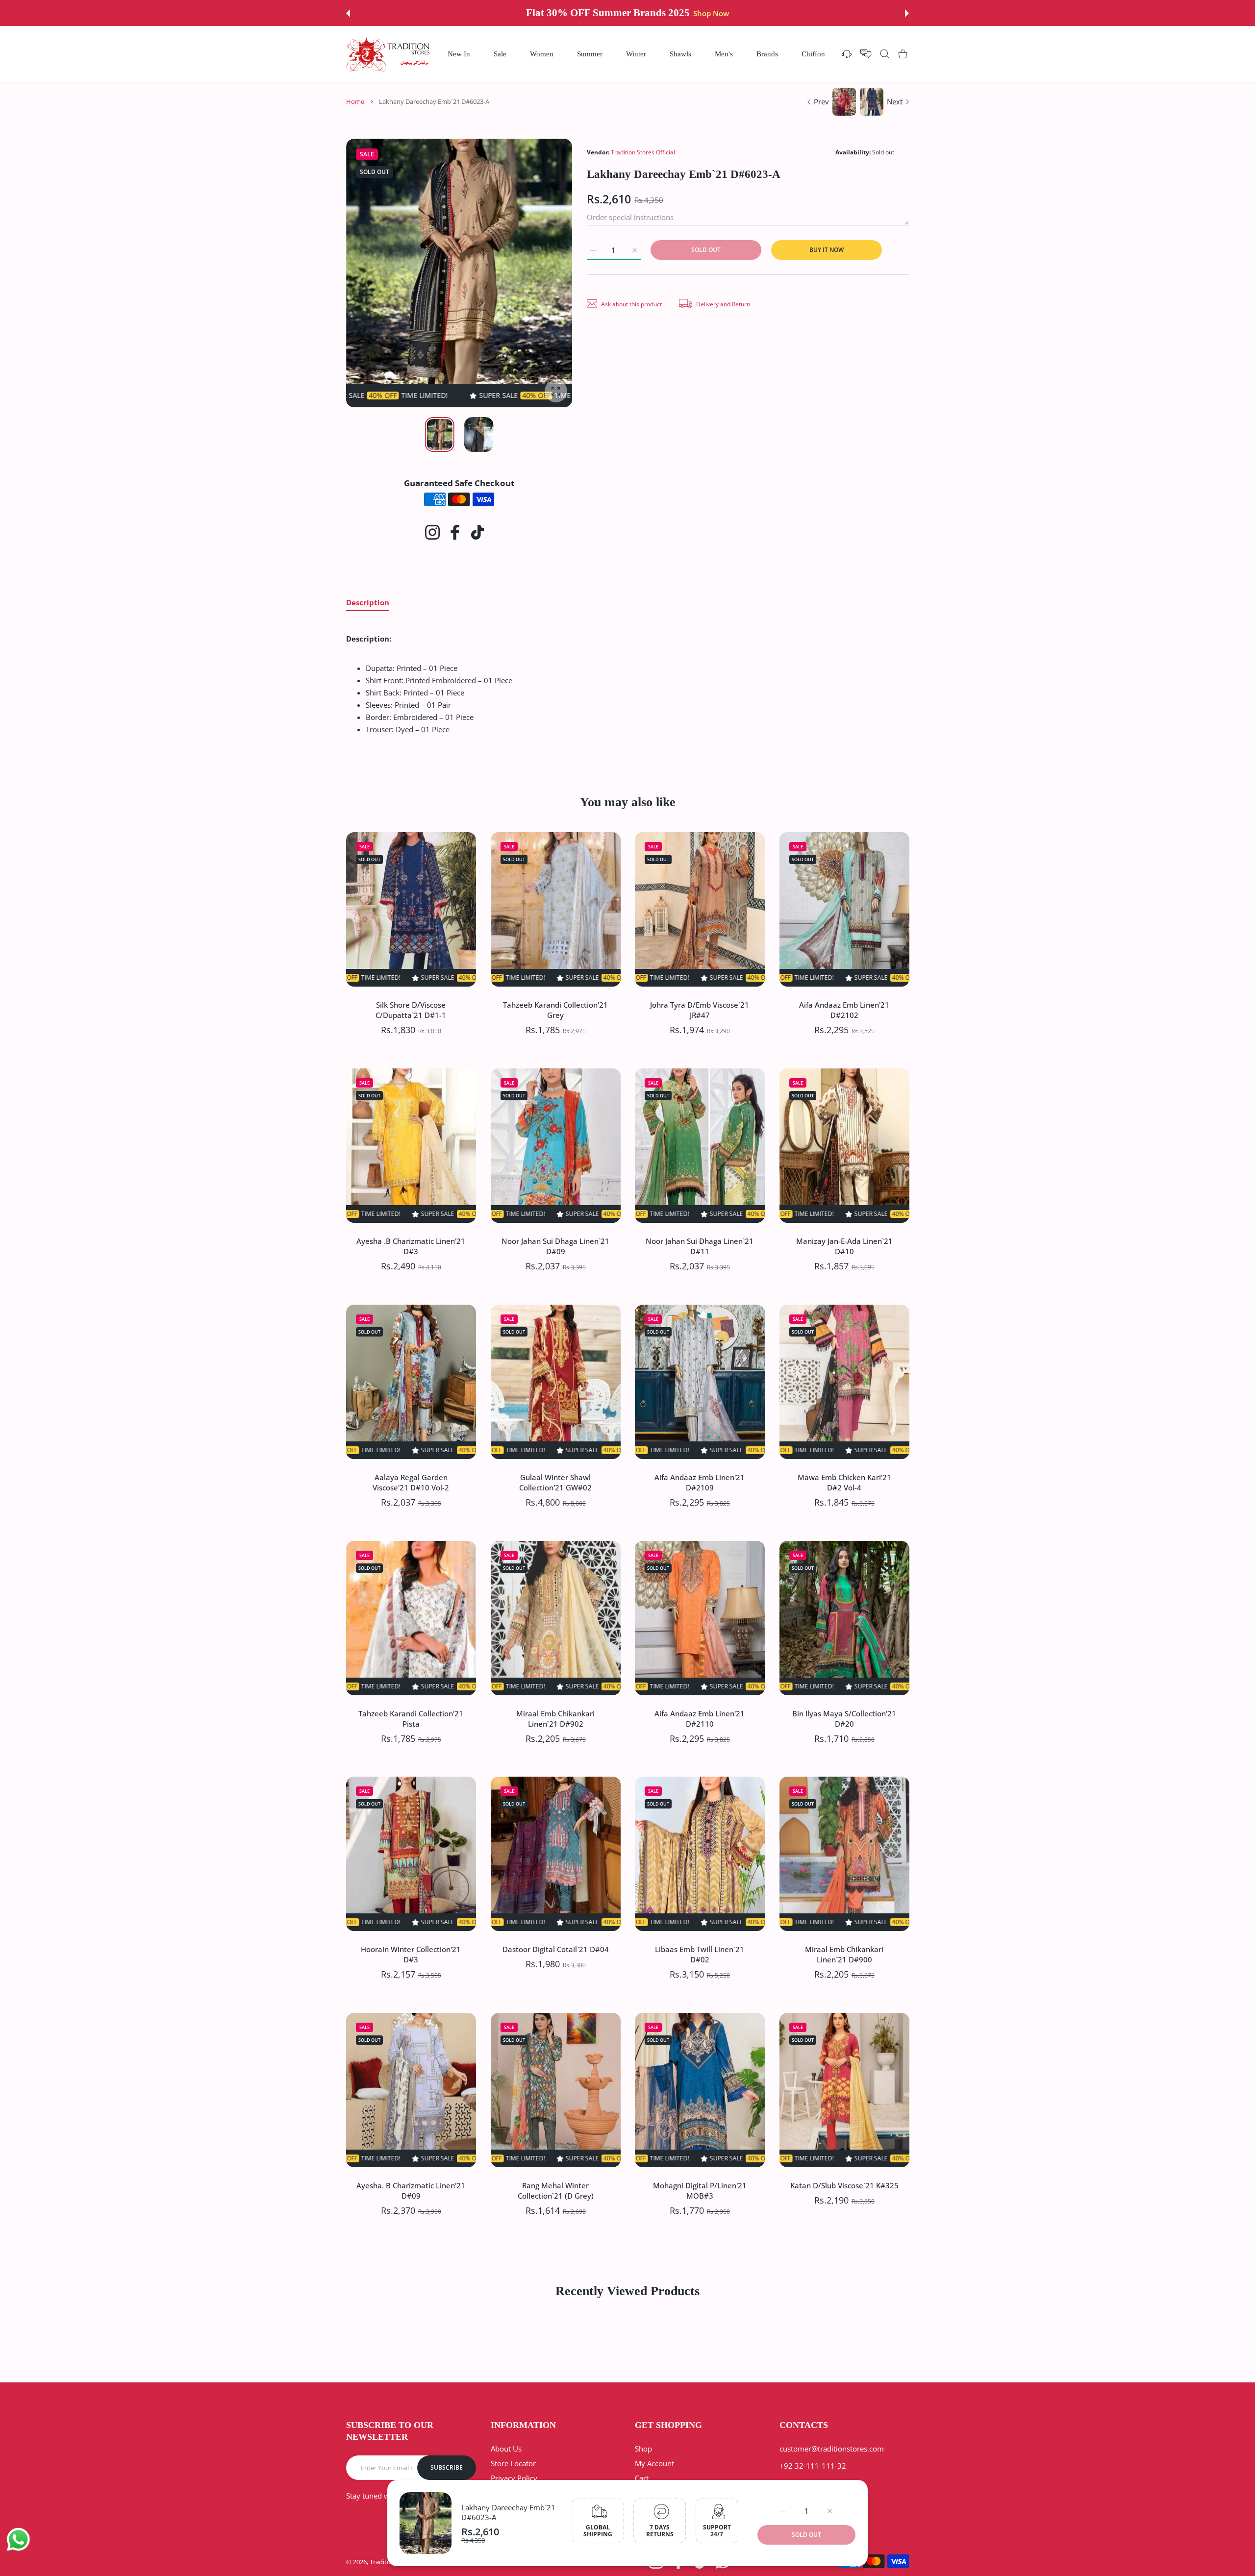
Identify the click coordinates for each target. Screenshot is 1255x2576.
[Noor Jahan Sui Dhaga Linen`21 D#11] (700, 1146)
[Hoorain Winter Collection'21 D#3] (411, 1854)
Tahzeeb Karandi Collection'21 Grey (555, 1009)
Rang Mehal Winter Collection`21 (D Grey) (555, 2191)
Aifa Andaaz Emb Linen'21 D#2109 (700, 1482)
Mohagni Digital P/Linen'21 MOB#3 (700, 2191)
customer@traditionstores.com (832, 2449)
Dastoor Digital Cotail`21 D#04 (555, 1949)
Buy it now (827, 250)
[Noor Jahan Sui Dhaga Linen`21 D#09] (556, 1146)
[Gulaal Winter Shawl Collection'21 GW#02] (556, 1382)
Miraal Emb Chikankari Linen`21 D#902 (555, 1718)
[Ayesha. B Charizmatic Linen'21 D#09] (411, 2090)
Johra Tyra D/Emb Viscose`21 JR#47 (700, 1009)
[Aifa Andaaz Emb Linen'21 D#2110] (700, 1618)
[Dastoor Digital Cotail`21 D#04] (556, 1854)
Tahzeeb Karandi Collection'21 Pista (411, 1718)
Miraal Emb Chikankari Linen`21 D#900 (844, 1954)
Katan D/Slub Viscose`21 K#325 (844, 2185)
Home (355, 101)
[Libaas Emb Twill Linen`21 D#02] (700, 1854)
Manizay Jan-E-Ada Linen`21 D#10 (844, 1246)
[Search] (885, 54)
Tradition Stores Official (643, 152)
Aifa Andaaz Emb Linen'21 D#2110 (700, 1718)
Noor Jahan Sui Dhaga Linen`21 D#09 (555, 1246)
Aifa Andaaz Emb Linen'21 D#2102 (844, 1009)
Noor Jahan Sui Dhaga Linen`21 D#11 (700, 1246)
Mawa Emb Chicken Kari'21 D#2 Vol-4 (844, 1482)
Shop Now (703, 13)
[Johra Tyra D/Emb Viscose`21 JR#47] (700, 909)
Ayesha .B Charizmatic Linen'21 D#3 (411, 1246)
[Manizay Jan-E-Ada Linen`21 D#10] (844, 1146)
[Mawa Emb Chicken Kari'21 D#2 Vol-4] (844, 1382)
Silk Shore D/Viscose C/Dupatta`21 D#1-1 (411, 1009)
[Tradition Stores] (388, 54)
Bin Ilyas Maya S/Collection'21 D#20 (844, 1718)
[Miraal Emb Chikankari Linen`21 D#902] (556, 1618)
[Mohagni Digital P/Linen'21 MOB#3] (700, 2090)
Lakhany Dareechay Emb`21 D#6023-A (508, 2512)
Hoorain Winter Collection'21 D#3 (411, 1954)
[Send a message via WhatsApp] (18, 2539)
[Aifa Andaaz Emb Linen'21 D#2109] (700, 1382)
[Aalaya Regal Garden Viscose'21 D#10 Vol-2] (411, 1382)
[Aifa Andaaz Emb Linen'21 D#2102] (844, 909)
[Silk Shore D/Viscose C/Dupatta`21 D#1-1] (411, 909)
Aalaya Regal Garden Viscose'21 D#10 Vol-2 (411, 1482)
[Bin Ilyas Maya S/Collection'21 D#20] (844, 1618)
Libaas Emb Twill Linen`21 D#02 (700, 1954)
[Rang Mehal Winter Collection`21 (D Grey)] (556, 2090)
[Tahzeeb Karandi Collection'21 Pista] (411, 1618)
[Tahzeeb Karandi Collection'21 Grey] (556, 909)
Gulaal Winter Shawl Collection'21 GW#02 (555, 1482)
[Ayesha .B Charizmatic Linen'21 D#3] (411, 1146)
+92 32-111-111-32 (813, 2466)
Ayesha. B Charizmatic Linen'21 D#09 (411, 2191)
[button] (348, 13)
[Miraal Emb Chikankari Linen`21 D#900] (844, 1854)
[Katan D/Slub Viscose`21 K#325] (844, 2090)
